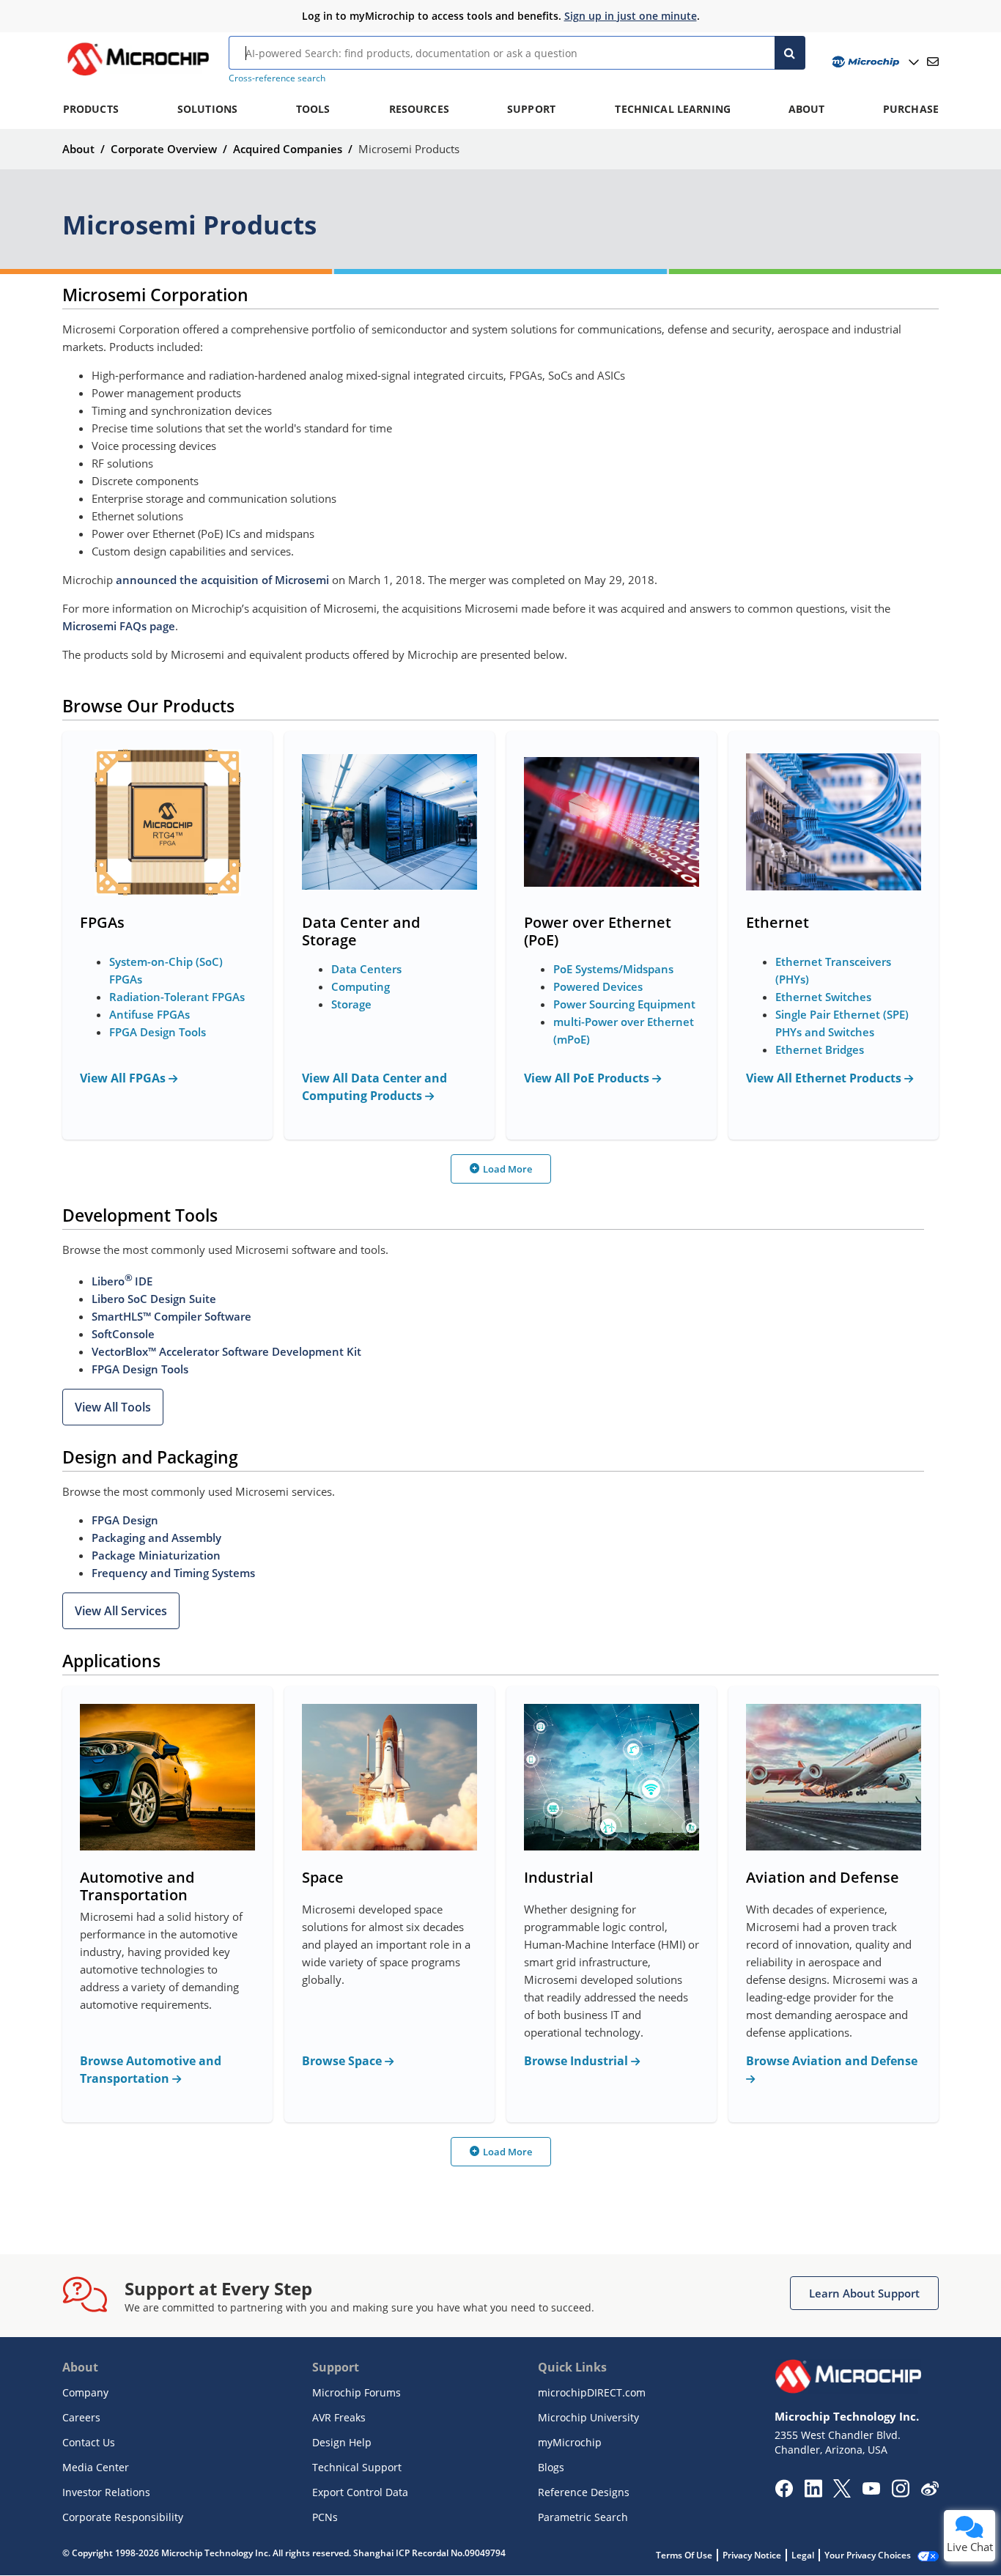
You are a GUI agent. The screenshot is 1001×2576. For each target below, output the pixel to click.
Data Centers (366, 969)
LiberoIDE (122, 1281)
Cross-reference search (277, 78)
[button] (113, 1407)
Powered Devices (598, 986)
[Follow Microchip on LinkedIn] (813, 2493)
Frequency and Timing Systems (173, 1573)
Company (85, 2392)
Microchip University (588, 2417)
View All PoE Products (588, 1078)
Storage (351, 1004)
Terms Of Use (684, 2555)
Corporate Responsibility (123, 2517)
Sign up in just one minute (631, 16)
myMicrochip (570, 2442)
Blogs (551, 2467)
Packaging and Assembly (156, 1538)
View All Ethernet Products (825, 1078)
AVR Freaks (339, 2417)
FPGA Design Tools (158, 1032)
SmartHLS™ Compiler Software (171, 1316)
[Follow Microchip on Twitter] (842, 2493)
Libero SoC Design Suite (154, 1299)
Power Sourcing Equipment (624, 1004)
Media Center (96, 2467)
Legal (803, 2555)
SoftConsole (123, 1334)
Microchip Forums (357, 2392)
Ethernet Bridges (820, 1049)
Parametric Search (583, 2517)
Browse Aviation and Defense (832, 2061)
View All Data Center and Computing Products (374, 1087)
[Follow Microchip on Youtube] (871, 2490)
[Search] (790, 53)
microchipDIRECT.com (592, 2392)
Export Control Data (360, 2492)
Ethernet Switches (823, 997)
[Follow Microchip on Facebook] (784, 2493)
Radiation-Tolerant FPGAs (177, 997)
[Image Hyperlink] (138, 75)
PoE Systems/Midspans (613, 969)
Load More (507, 1169)
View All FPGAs (124, 1078)
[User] (874, 62)
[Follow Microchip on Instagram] (900, 2493)
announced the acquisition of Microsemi (222, 580)
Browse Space (343, 2061)
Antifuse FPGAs (149, 1014)
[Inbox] (933, 62)
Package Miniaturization (156, 1555)
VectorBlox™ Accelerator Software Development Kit (226, 1351)
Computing (361, 986)
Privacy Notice (752, 2555)
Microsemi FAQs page (119, 626)
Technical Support (357, 2467)
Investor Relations (106, 2492)
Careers (81, 2417)
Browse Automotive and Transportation (151, 2070)
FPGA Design (125, 1520)
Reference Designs (584, 2492)
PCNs (325, 2517)
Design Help (342, 2442)
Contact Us (89, 2442)
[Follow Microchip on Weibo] (930, 2492)
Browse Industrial (577, 2061)
